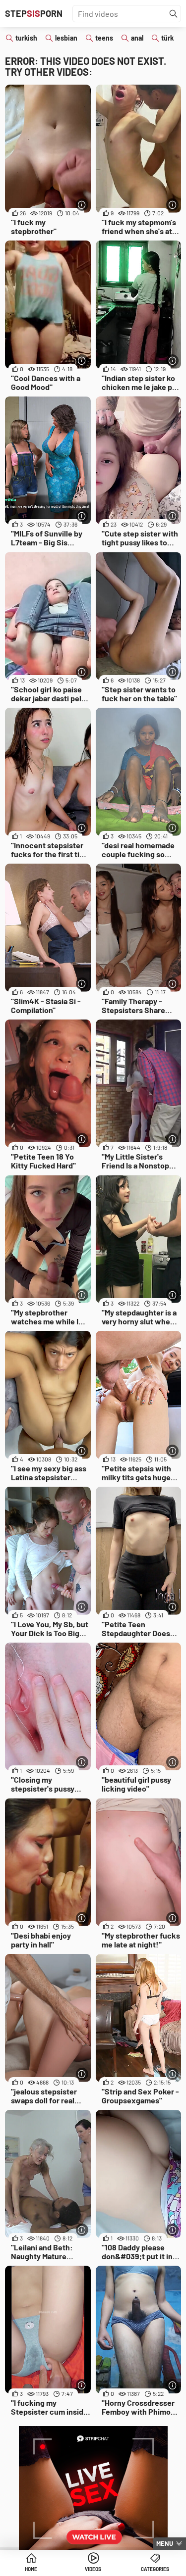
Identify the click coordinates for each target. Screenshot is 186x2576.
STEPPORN (34, 13)
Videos (93, 2569)
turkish (26, 38)
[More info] (82, 205)
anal (137, 38)
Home (31, 2569)
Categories (155, 2569)
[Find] (174, 14)
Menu (165, 2543)
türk (167, 38)
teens (104, 38)
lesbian (66, 38)
